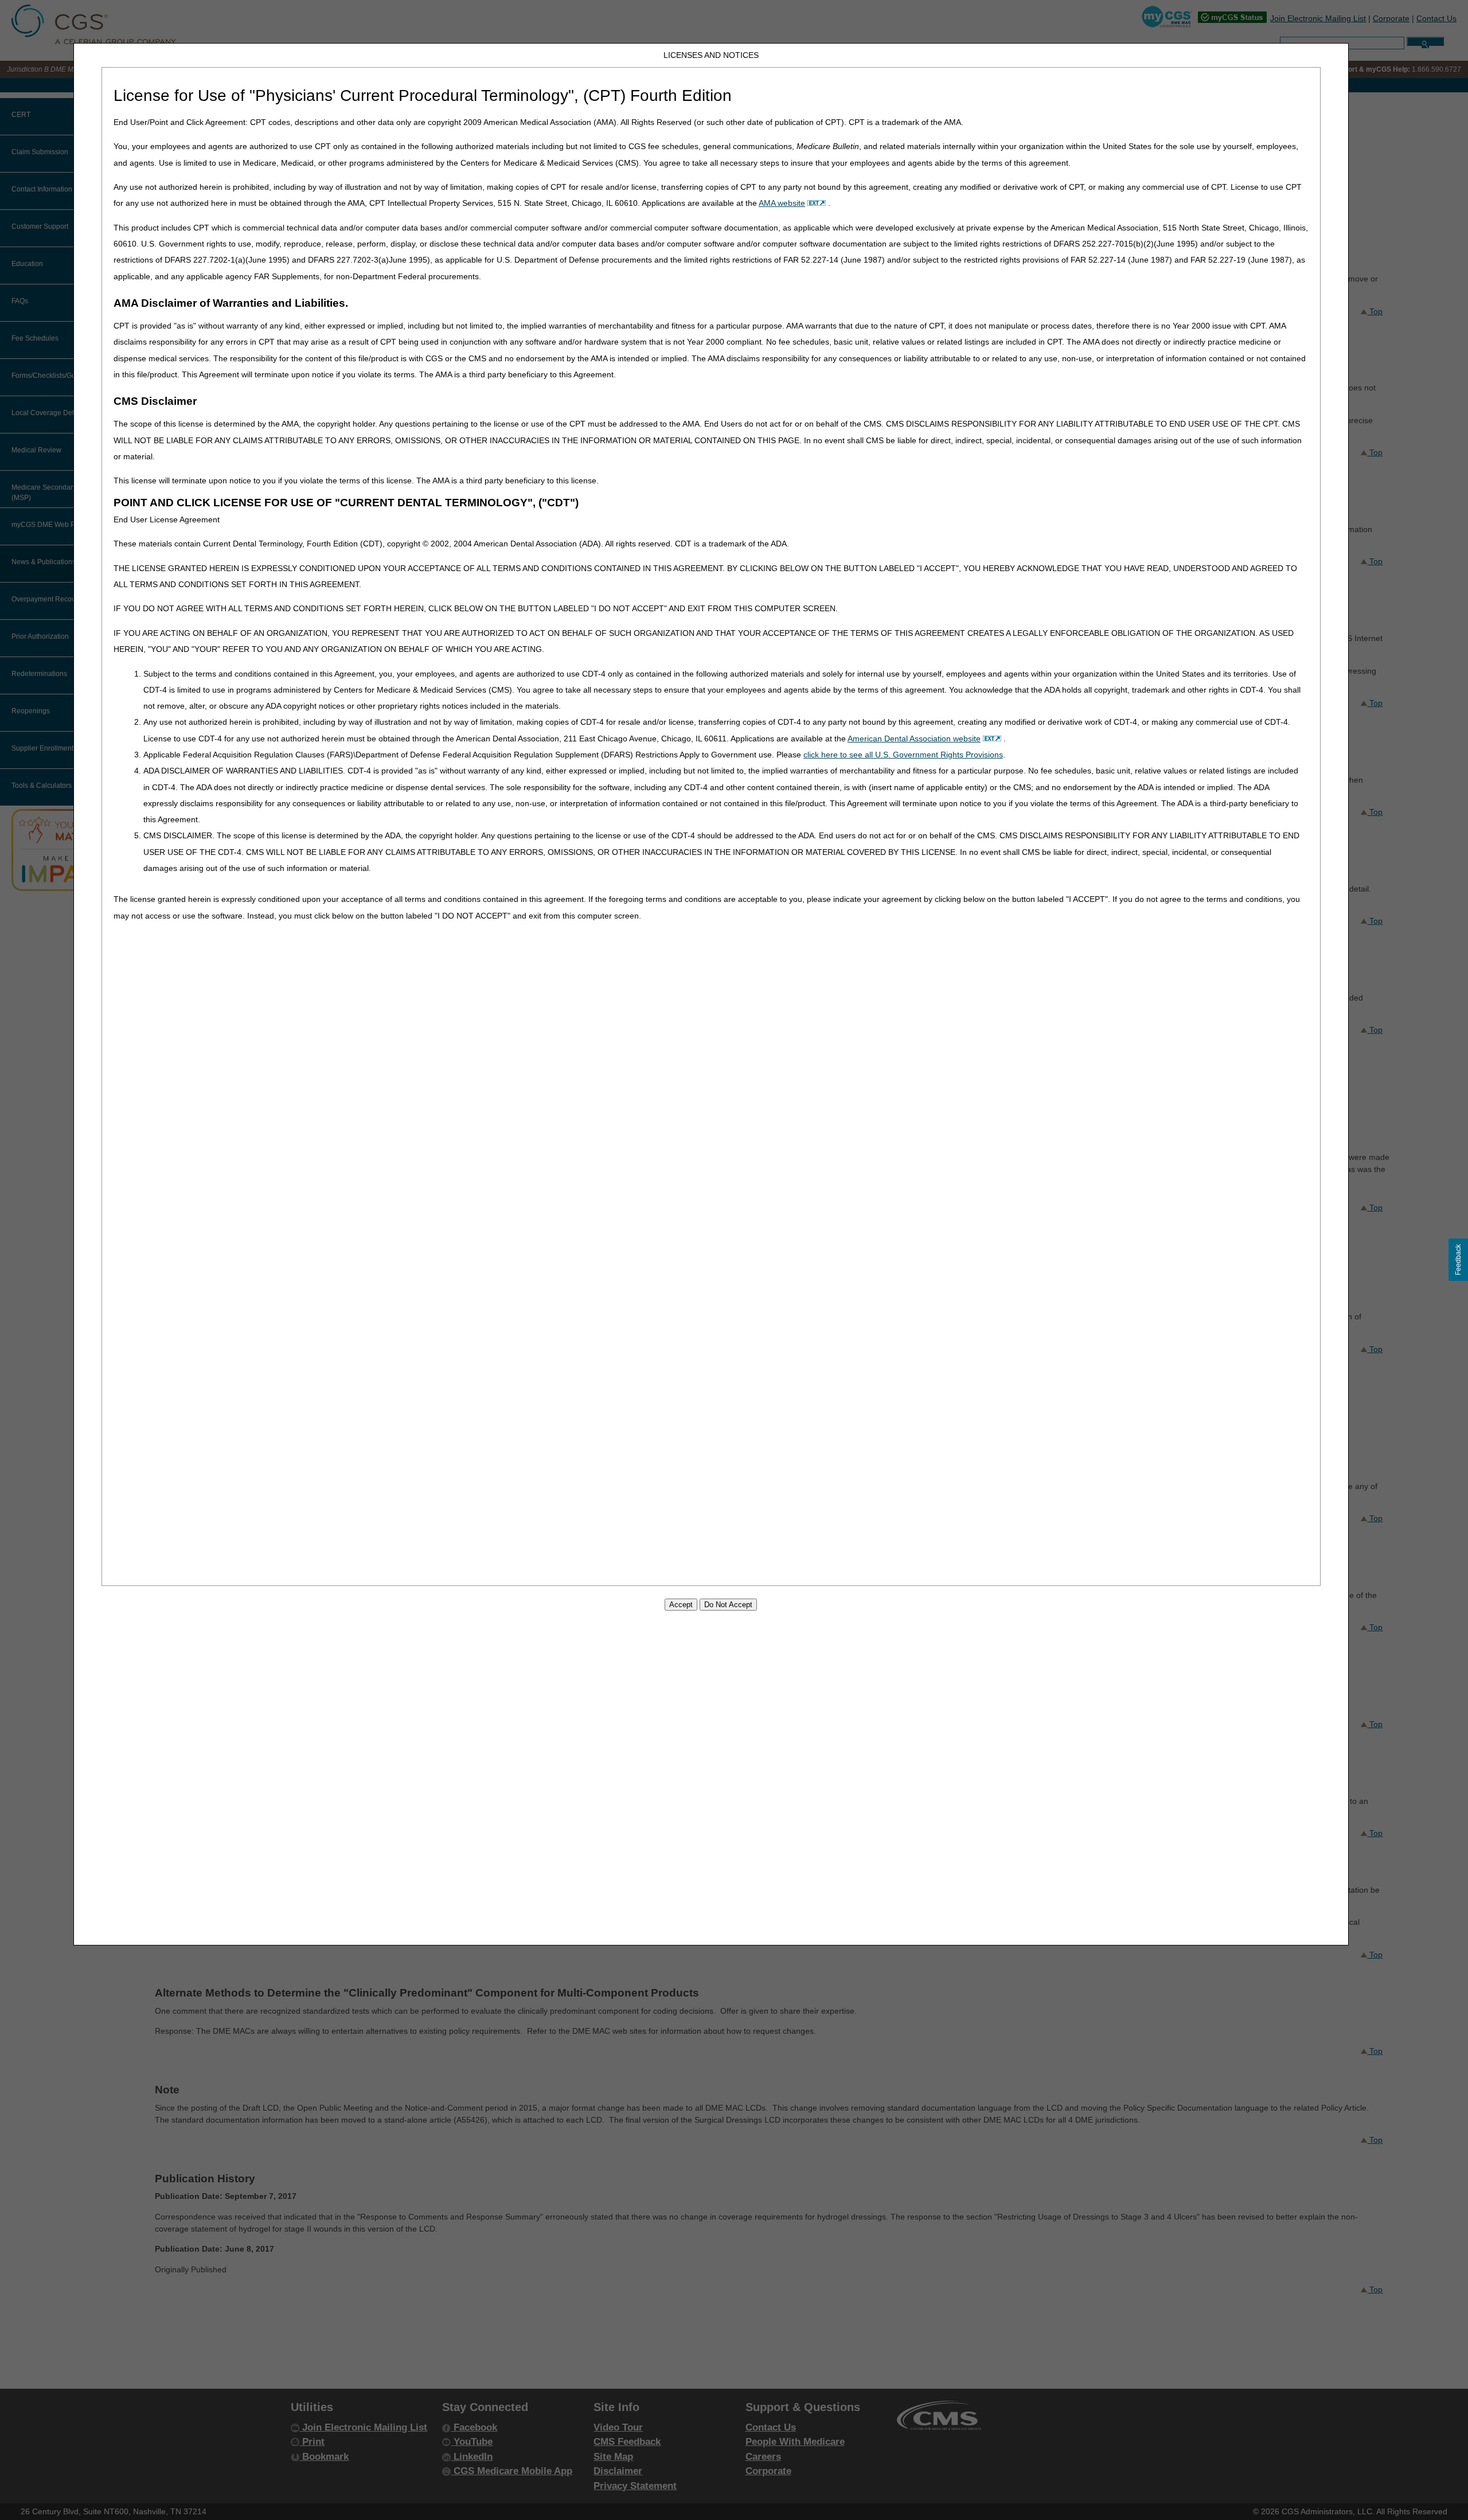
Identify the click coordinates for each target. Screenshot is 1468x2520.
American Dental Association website (914, 739)
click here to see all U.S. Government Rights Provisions (903, 755)
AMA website (782, 203)
